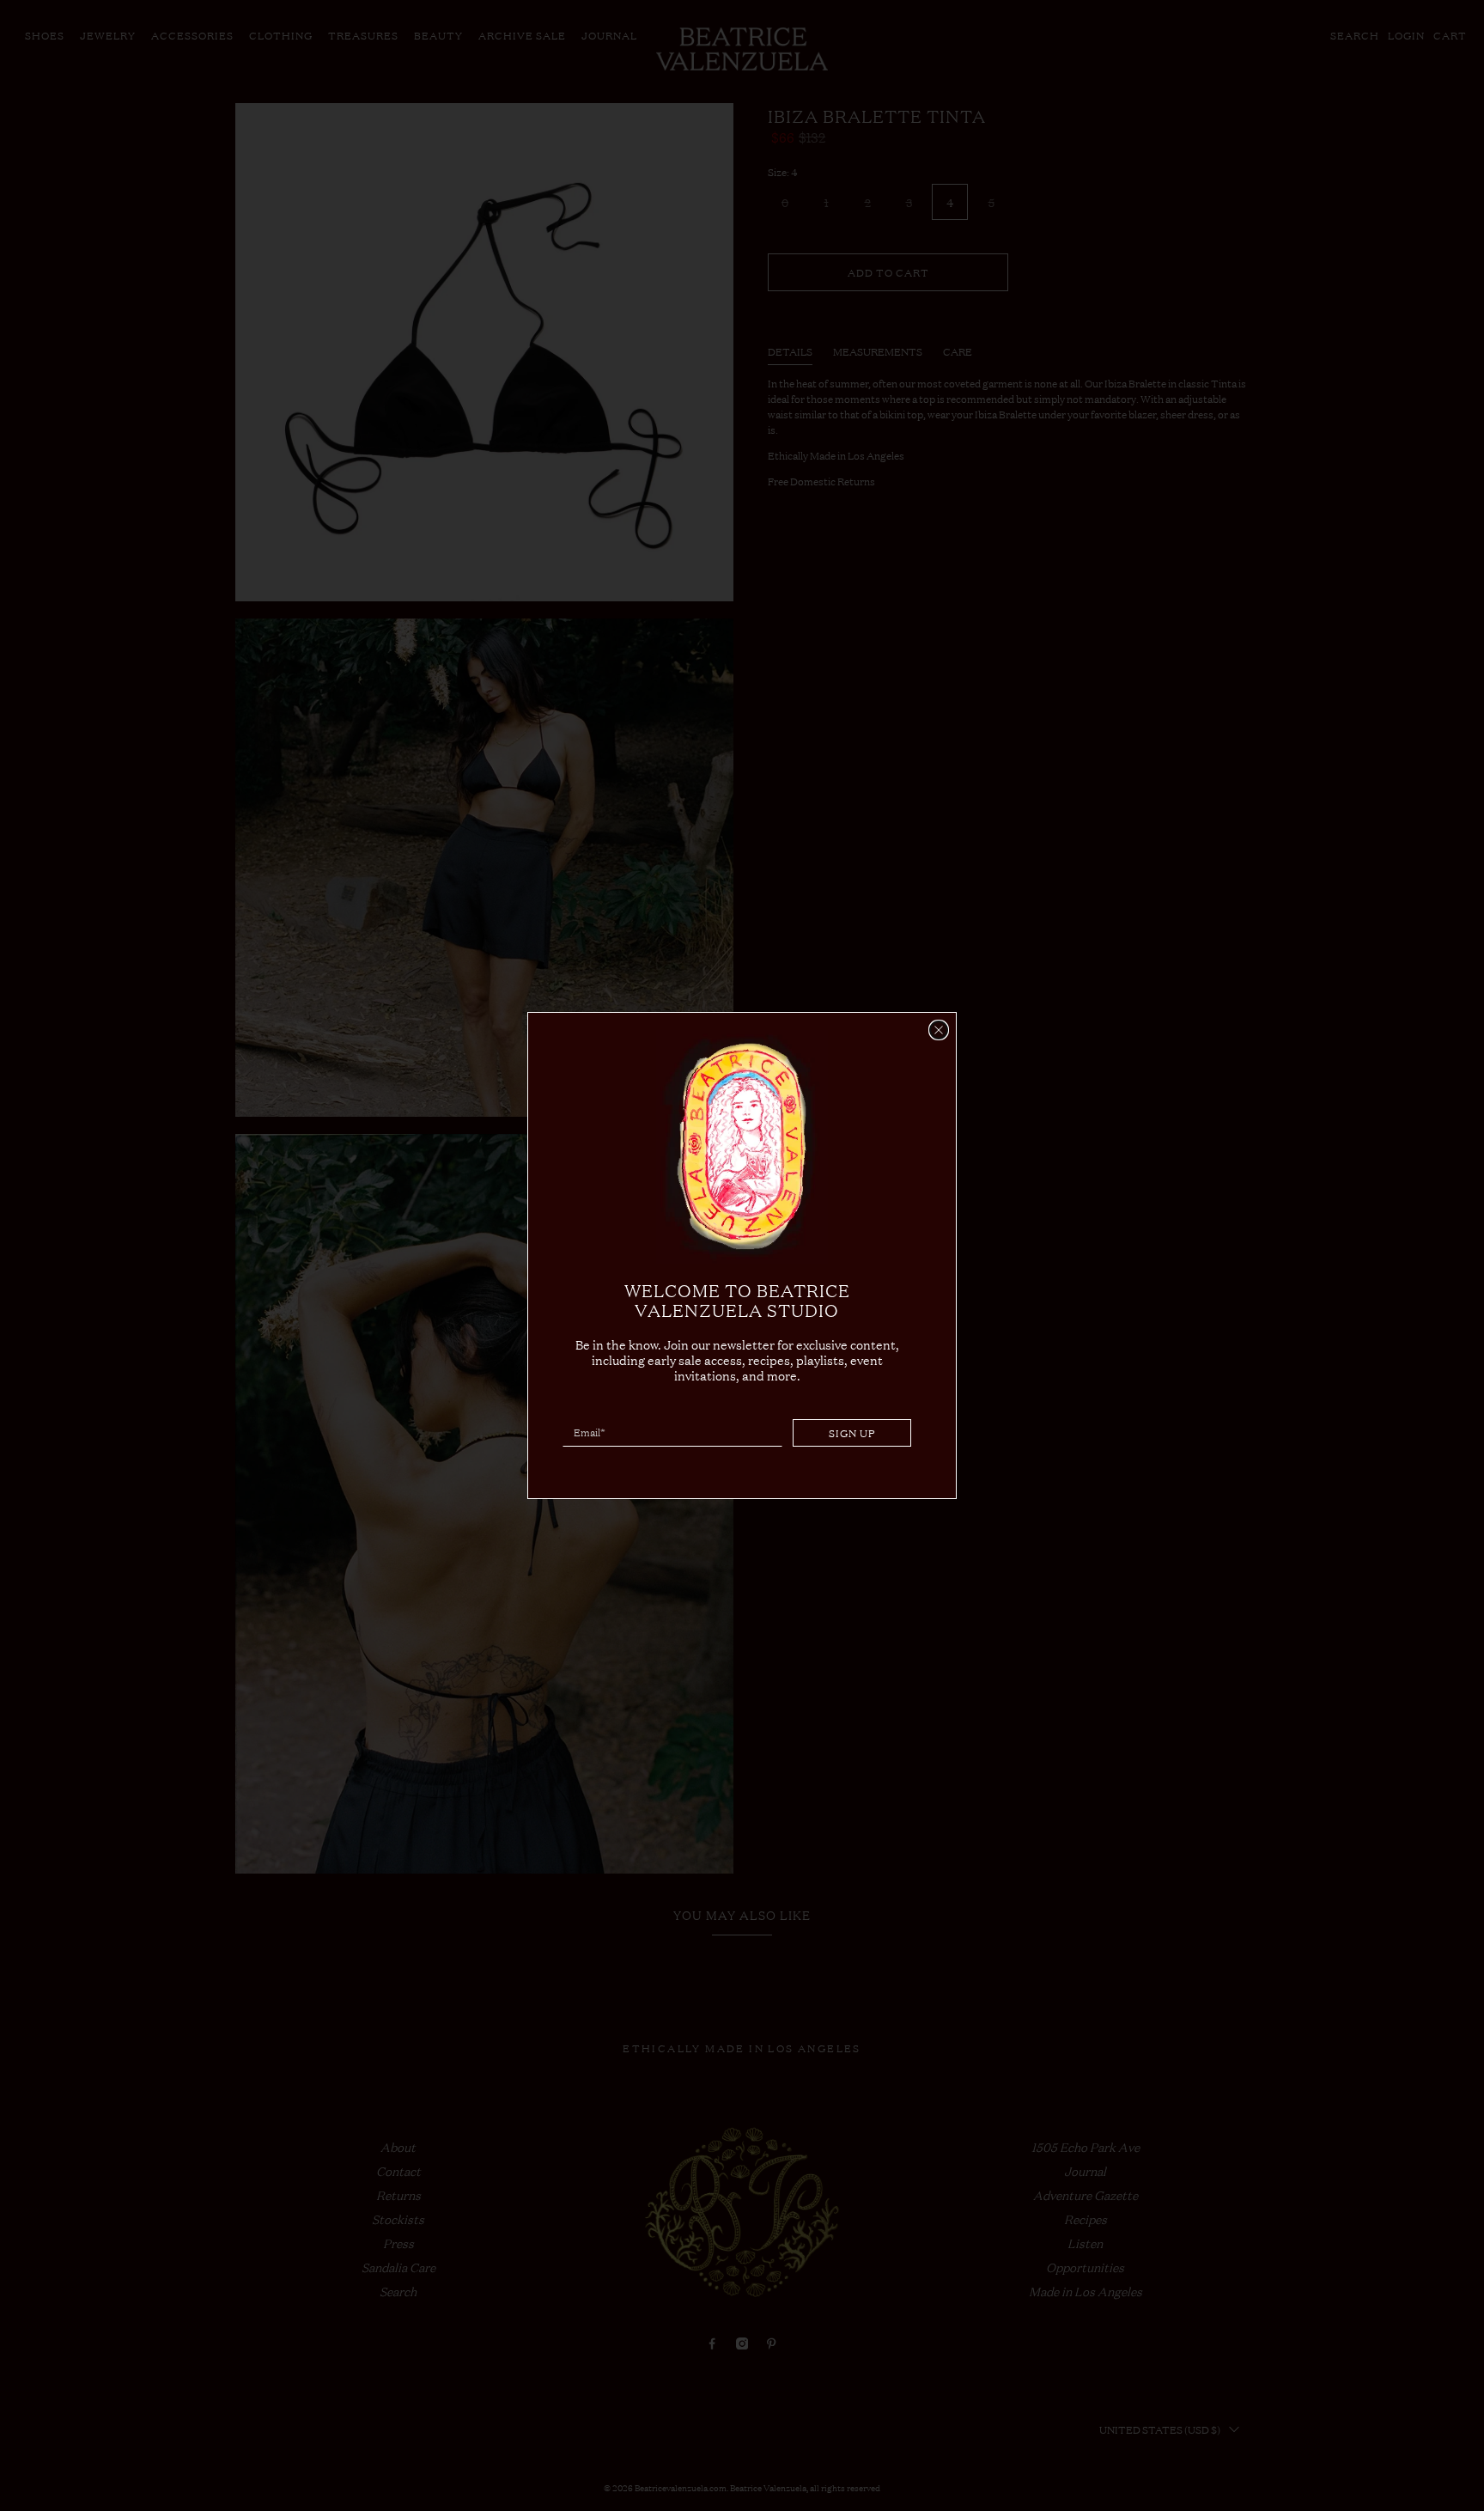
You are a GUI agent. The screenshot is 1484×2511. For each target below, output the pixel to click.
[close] (939, 1030)
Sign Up (852, 1433)
